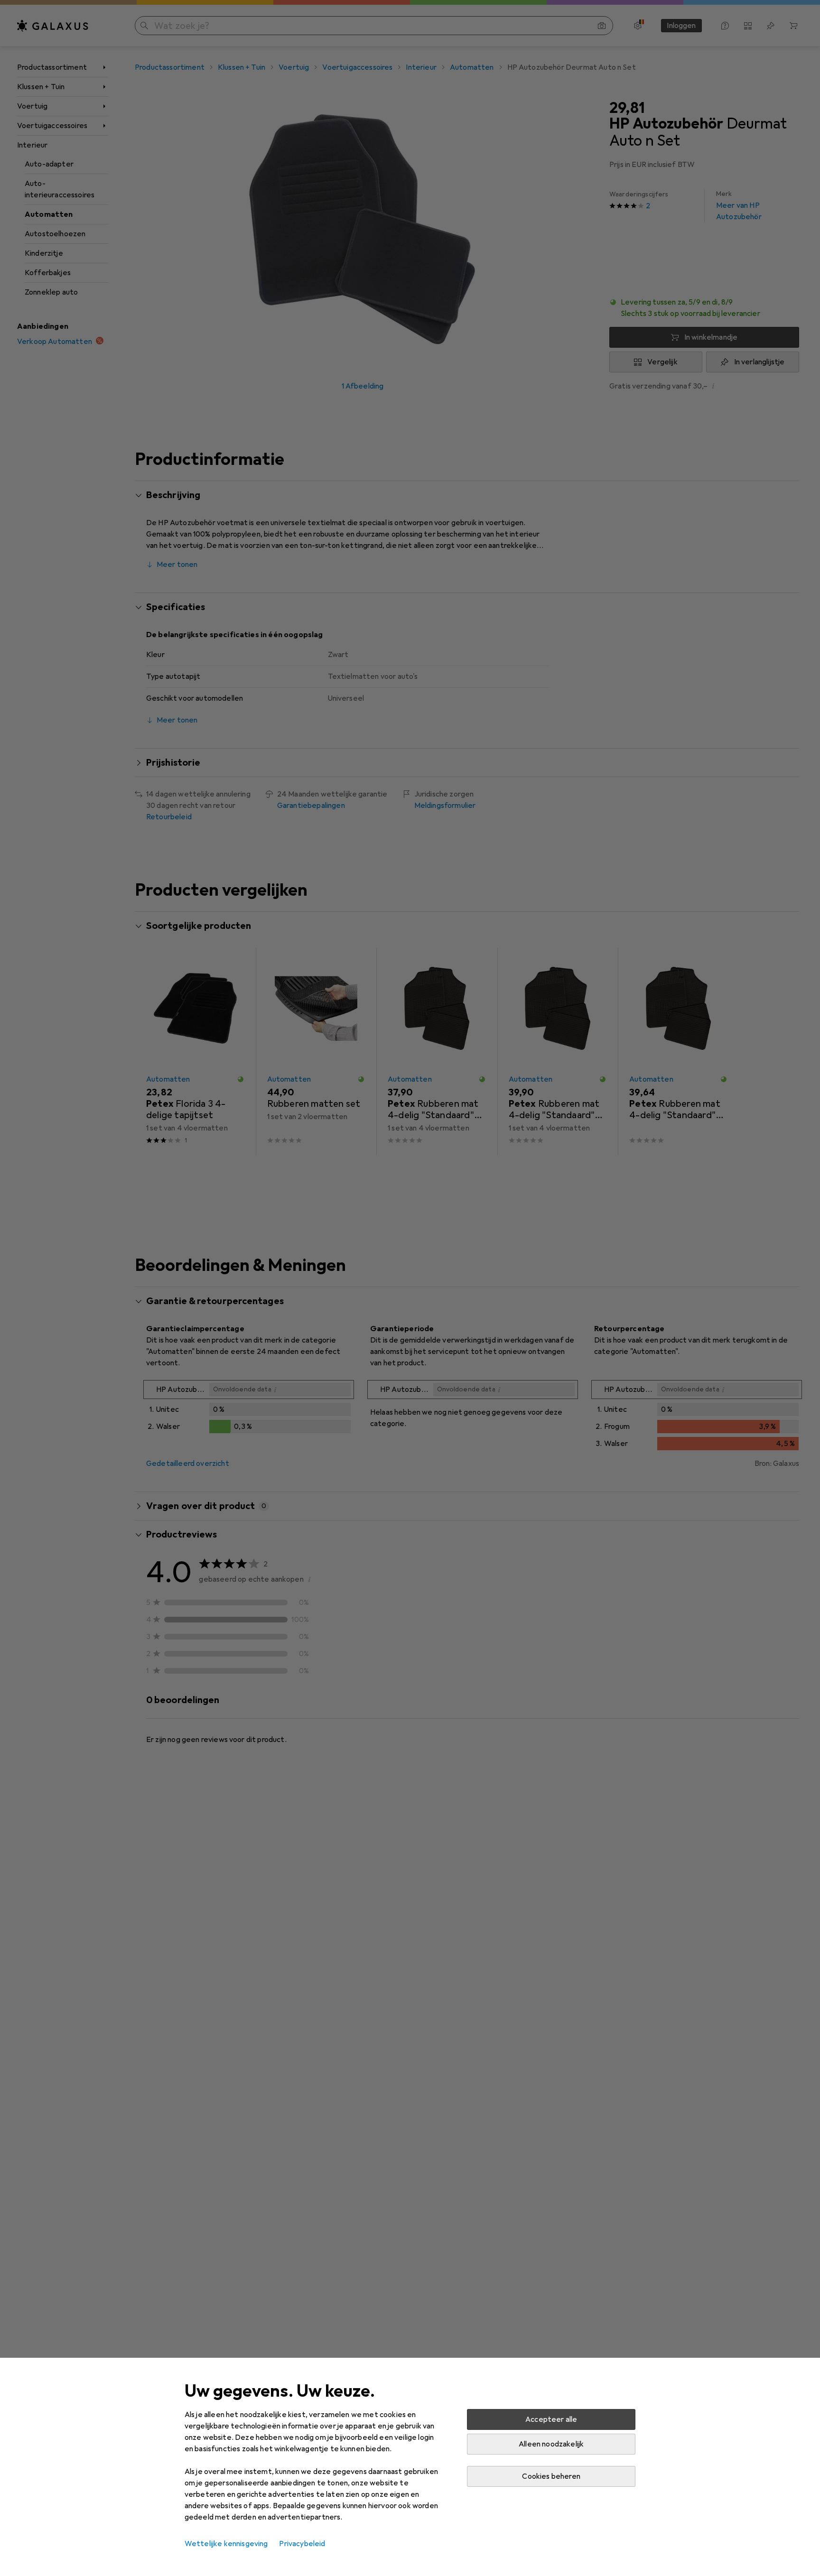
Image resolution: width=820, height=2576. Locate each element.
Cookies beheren (551, 2476)
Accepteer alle (551, 2419)
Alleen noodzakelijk (551, 2444)
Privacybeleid (302, 2544)
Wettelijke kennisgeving (226, 2544)
